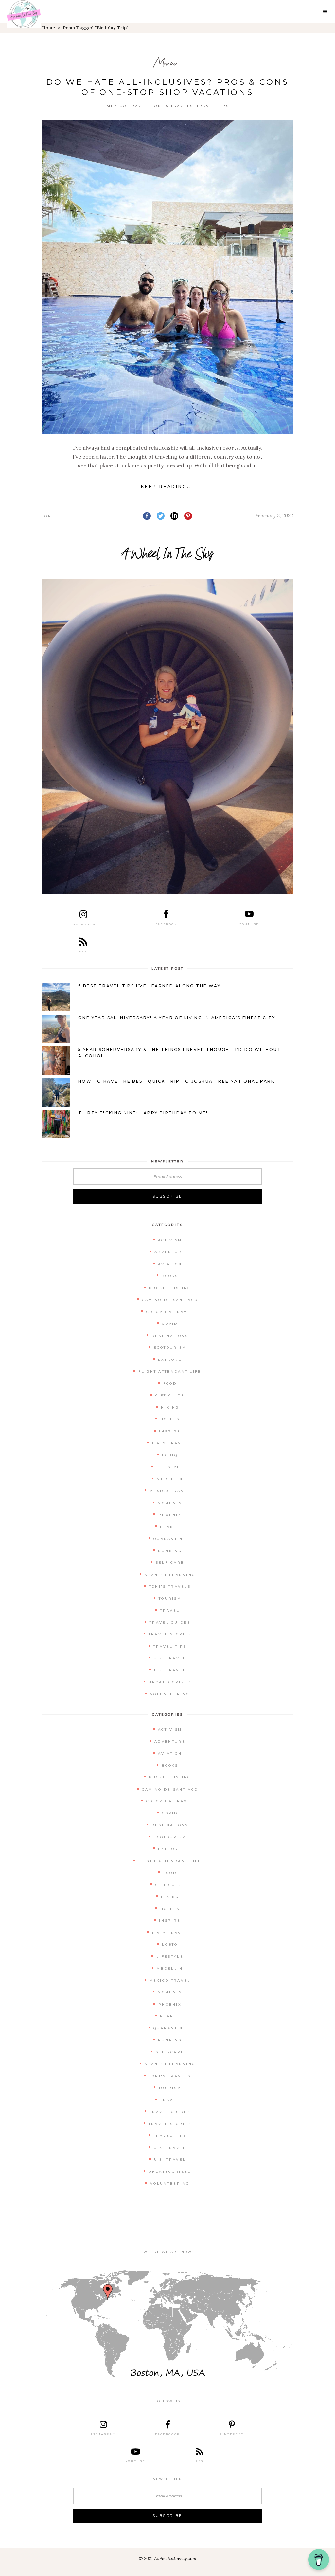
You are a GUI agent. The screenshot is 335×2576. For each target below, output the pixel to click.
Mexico (165, 63)
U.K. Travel (170, 1658)
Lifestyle (170, 1467)
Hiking (170, 1407)
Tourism (170, 1599)
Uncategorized (170, 1682)
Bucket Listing (170, 1288)
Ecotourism (170, 1348)
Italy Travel (170, 1443)
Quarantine (170, 1539)
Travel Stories (170, 1634)
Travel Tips (213, 106)
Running (170, 1551)
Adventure (170, 1252)
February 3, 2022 (274, 516)
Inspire (170, 1431)
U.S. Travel (170, 1670)
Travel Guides (170, 1622)
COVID (170, 1324)
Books (170, 1276)
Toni (48, 516)
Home (48, 28)
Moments (170, 1503)
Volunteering (170, 1694)
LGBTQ (170, 1455)
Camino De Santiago (170, 1300)
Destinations (170, 1336)
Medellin (170, 1479)
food (170, 1384)
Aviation (170, 1264)
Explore (170, 1360)
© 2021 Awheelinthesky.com (167, 2558)
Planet (170, 1527)
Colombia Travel (170, 1312)
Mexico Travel (127, 106)
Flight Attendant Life (170, 1371)
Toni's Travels (172, 106)
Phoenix (170, 1515)
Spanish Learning (170, 1575)
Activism (170, 1240)
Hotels (170, 1419)
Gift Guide (170, 1395)
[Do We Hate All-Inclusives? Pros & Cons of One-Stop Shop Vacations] (167, 277)
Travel (170, 1610)
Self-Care (170, 1563)
